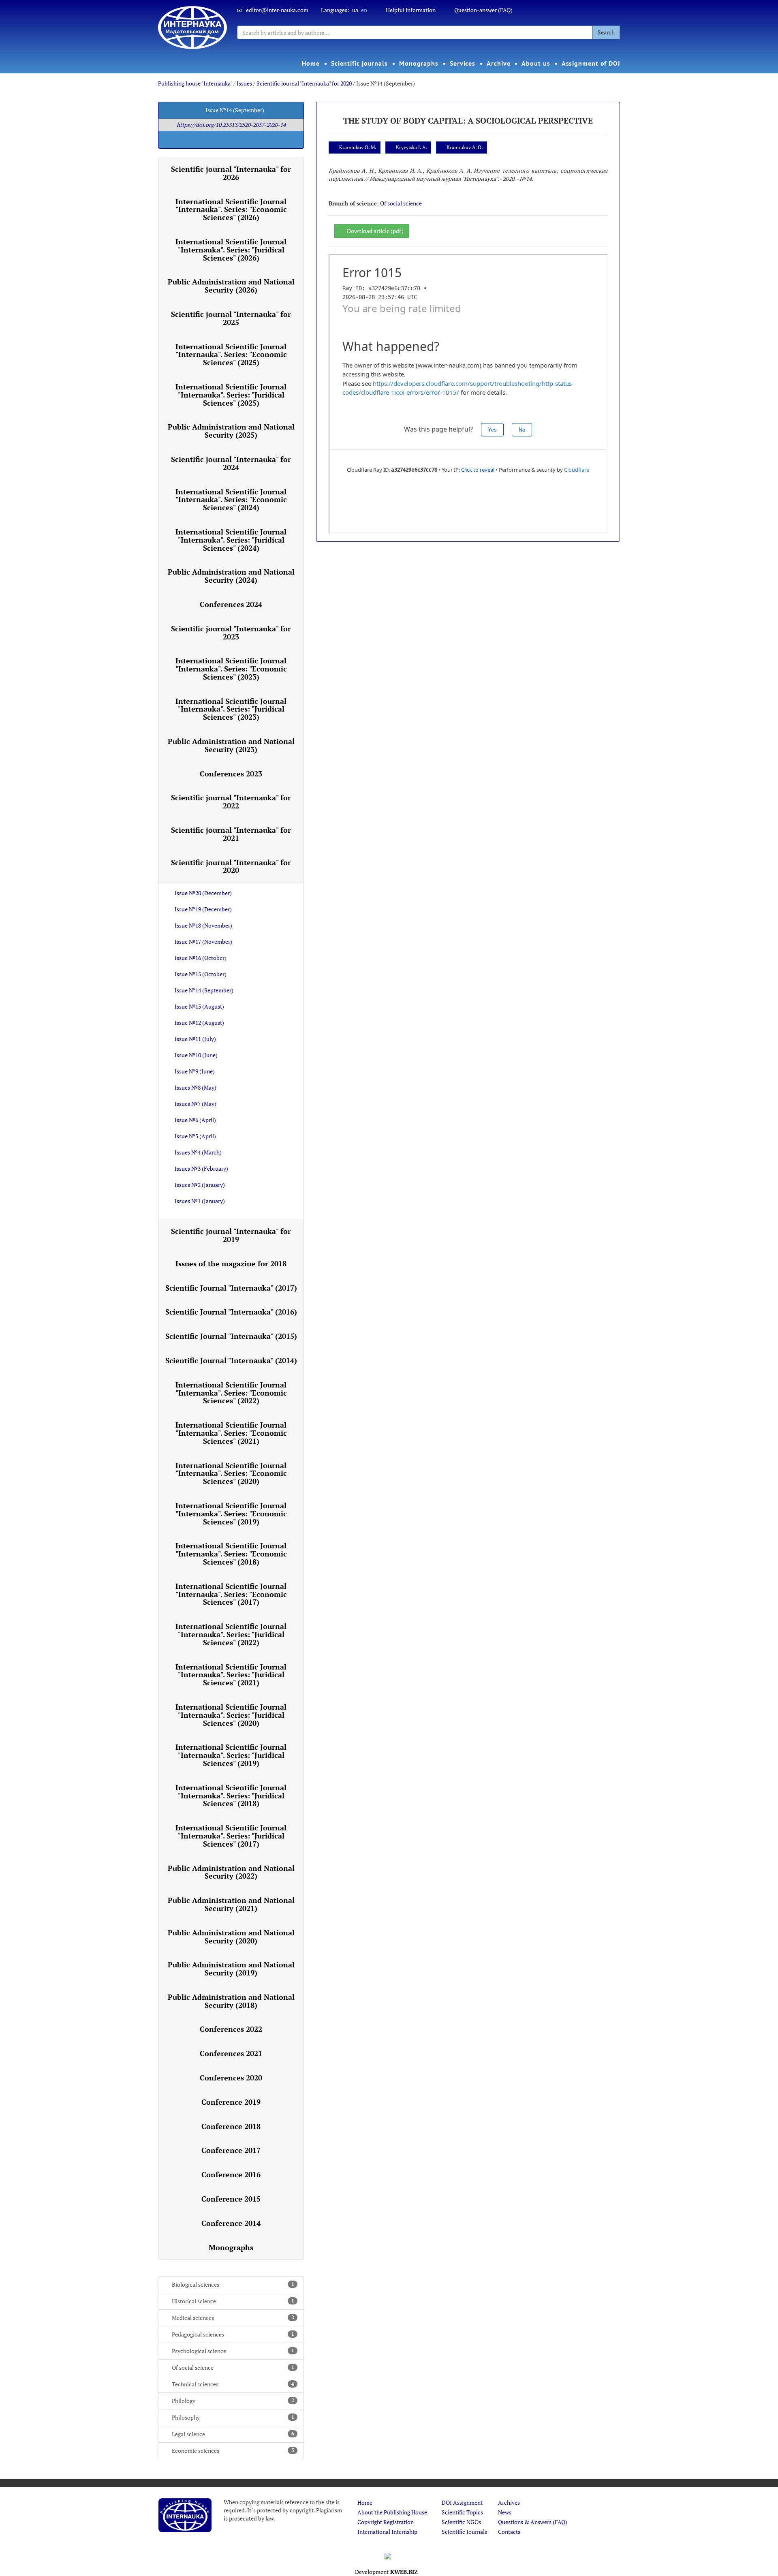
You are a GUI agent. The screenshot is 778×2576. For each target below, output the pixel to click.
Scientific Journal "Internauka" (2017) (231, 1288)
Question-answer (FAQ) (483, 10)
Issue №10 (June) (196, 1055)
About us (536, 63)
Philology (233, 2401)
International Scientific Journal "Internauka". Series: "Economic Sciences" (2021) (231, 1433)
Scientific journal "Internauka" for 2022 (231, 802)
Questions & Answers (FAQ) (533, 2522)
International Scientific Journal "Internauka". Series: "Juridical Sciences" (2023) (231, 709)
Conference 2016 (231, 2174)
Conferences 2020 (231, 2078)
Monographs (419, 63)
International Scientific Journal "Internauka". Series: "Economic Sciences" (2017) (231, 1594)
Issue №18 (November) (203, 925)
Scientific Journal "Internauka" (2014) (231, 1360)
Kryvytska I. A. (411, 147)
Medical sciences (233, 2318)
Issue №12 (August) (199, 1023)
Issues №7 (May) (196, 1104)
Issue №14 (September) (204, 990)
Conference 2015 (231, 2199)
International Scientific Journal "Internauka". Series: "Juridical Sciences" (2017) (231, 1836)
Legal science (233, 2434)
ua (355, 10)
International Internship (387, 2532)
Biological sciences (233, 2284)
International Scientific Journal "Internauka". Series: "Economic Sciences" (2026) (231, 210)
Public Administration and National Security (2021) (231, 1904)
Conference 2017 (231, 2150)
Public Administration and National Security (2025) (231, 431)
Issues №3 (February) (201, 1168)
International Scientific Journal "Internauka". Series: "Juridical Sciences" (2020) (231, 1715)
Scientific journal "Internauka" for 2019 (231, 1235)
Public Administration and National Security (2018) (231, 2001)
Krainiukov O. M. (358, 147)
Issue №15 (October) (201, 974)
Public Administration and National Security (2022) (231, 1872)
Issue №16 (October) (201, 958)
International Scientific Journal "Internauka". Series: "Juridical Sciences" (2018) (231, 1796)
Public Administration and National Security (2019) (231, 1969)
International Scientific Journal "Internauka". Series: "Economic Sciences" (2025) (231, 355)
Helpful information (411, 10)
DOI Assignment (462, 2502)
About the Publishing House (392, 2512)
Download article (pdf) (375, 231)
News (505, 2512)
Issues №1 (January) (200, 1201)
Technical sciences (233, 2384)
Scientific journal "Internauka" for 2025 (231, 318)
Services (463, 63)
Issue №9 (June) (195, 1071)
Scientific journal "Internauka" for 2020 (304, 83)
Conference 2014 (231, 2223)
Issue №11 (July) (195, 1039)
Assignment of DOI (591, 63)
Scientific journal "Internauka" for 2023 (231, 633)
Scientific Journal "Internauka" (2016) (231, 1312)
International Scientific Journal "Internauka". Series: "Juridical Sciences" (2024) (231, 540)
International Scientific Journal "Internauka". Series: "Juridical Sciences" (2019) (231, 1755)
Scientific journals (359, 63)
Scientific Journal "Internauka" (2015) (231, 1336)
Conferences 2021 (231, 2053)
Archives (509, 2502)
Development (386, 2572)
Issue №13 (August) (199, 1006)
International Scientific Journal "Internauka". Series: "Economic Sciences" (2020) (231, 1473)
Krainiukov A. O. (465, 147)
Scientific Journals (464, 2532)
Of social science (233, 2368)
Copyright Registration (386, 2522)
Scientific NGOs (461, 2522)
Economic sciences (233, 2451)
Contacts (509, 2532)
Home (311, 63)
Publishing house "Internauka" (195, 83)
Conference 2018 (231, 2126)
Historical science (233, 2301)
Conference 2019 (231, 2102)
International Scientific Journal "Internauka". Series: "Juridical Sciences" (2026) (231, 250)
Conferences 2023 (231, 774)
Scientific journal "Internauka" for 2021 (231, 834)
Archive (498, 63)
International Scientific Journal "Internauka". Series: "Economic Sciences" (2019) (231, 1514)
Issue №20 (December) (203, 893)
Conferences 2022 (231, 2029)
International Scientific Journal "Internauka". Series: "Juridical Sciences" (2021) (231, 1675)
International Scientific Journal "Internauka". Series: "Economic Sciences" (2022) (231, 1393)
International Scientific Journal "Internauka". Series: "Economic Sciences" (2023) (231, 669)
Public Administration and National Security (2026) (231, 286)
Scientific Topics (462, 2512)
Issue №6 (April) (195, 1120)
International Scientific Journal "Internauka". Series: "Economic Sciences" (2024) (231, 500)
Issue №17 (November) (203, 942)
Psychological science (233, 2351)
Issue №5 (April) (195, 1136)
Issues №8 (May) (196, 1087)
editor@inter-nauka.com (277, 10)
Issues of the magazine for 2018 (231, 1263)
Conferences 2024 (231, 604)
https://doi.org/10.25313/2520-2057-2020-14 (231, 125)
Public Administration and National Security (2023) (231, 745)
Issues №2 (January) (200, 1185)
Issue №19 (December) (203, 909)
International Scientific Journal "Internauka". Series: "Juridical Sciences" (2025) (231, 395)
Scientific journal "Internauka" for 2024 (231, 463)
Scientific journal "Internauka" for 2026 (231, 173)
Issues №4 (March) (198, 1152)
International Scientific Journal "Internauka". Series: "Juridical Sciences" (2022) (231, 1634)
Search (606, 32)
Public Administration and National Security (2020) (231, 1937)
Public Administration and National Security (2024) (231, 576)
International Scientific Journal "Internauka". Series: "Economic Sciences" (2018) (231, 1554)
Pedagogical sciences (233, 2334)
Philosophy (233, 2417)
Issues (244, 83)
